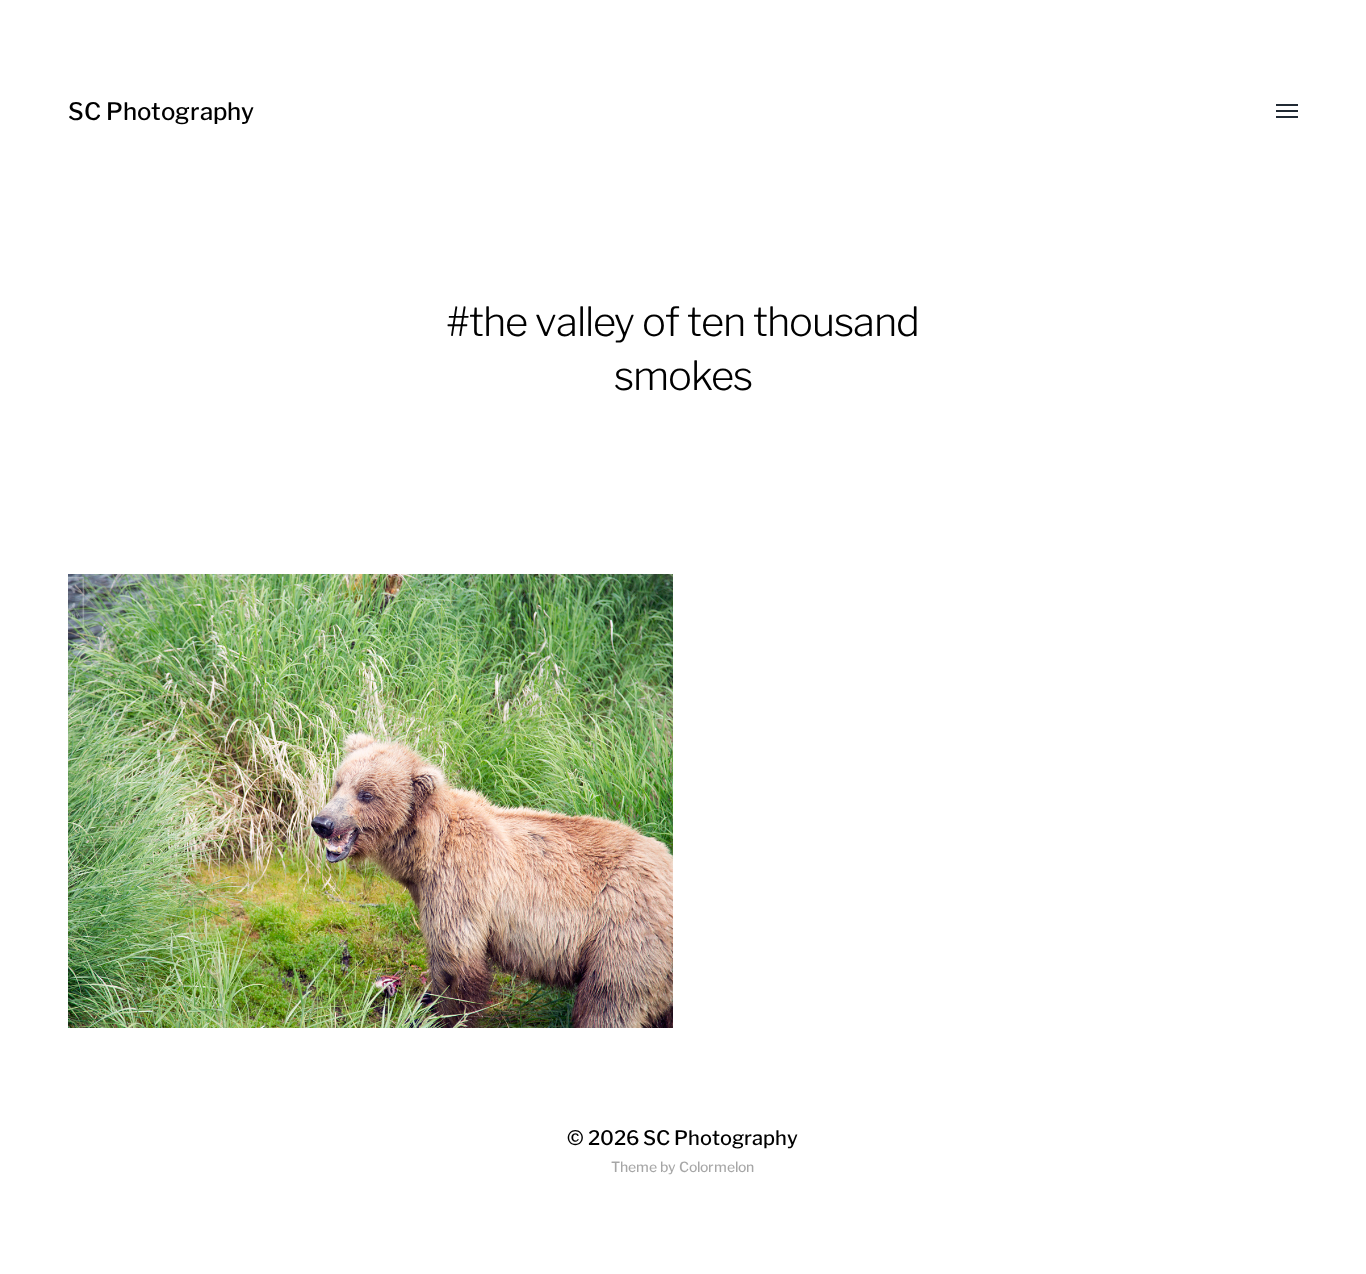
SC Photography (161, 111)
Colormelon (716, 1166)
